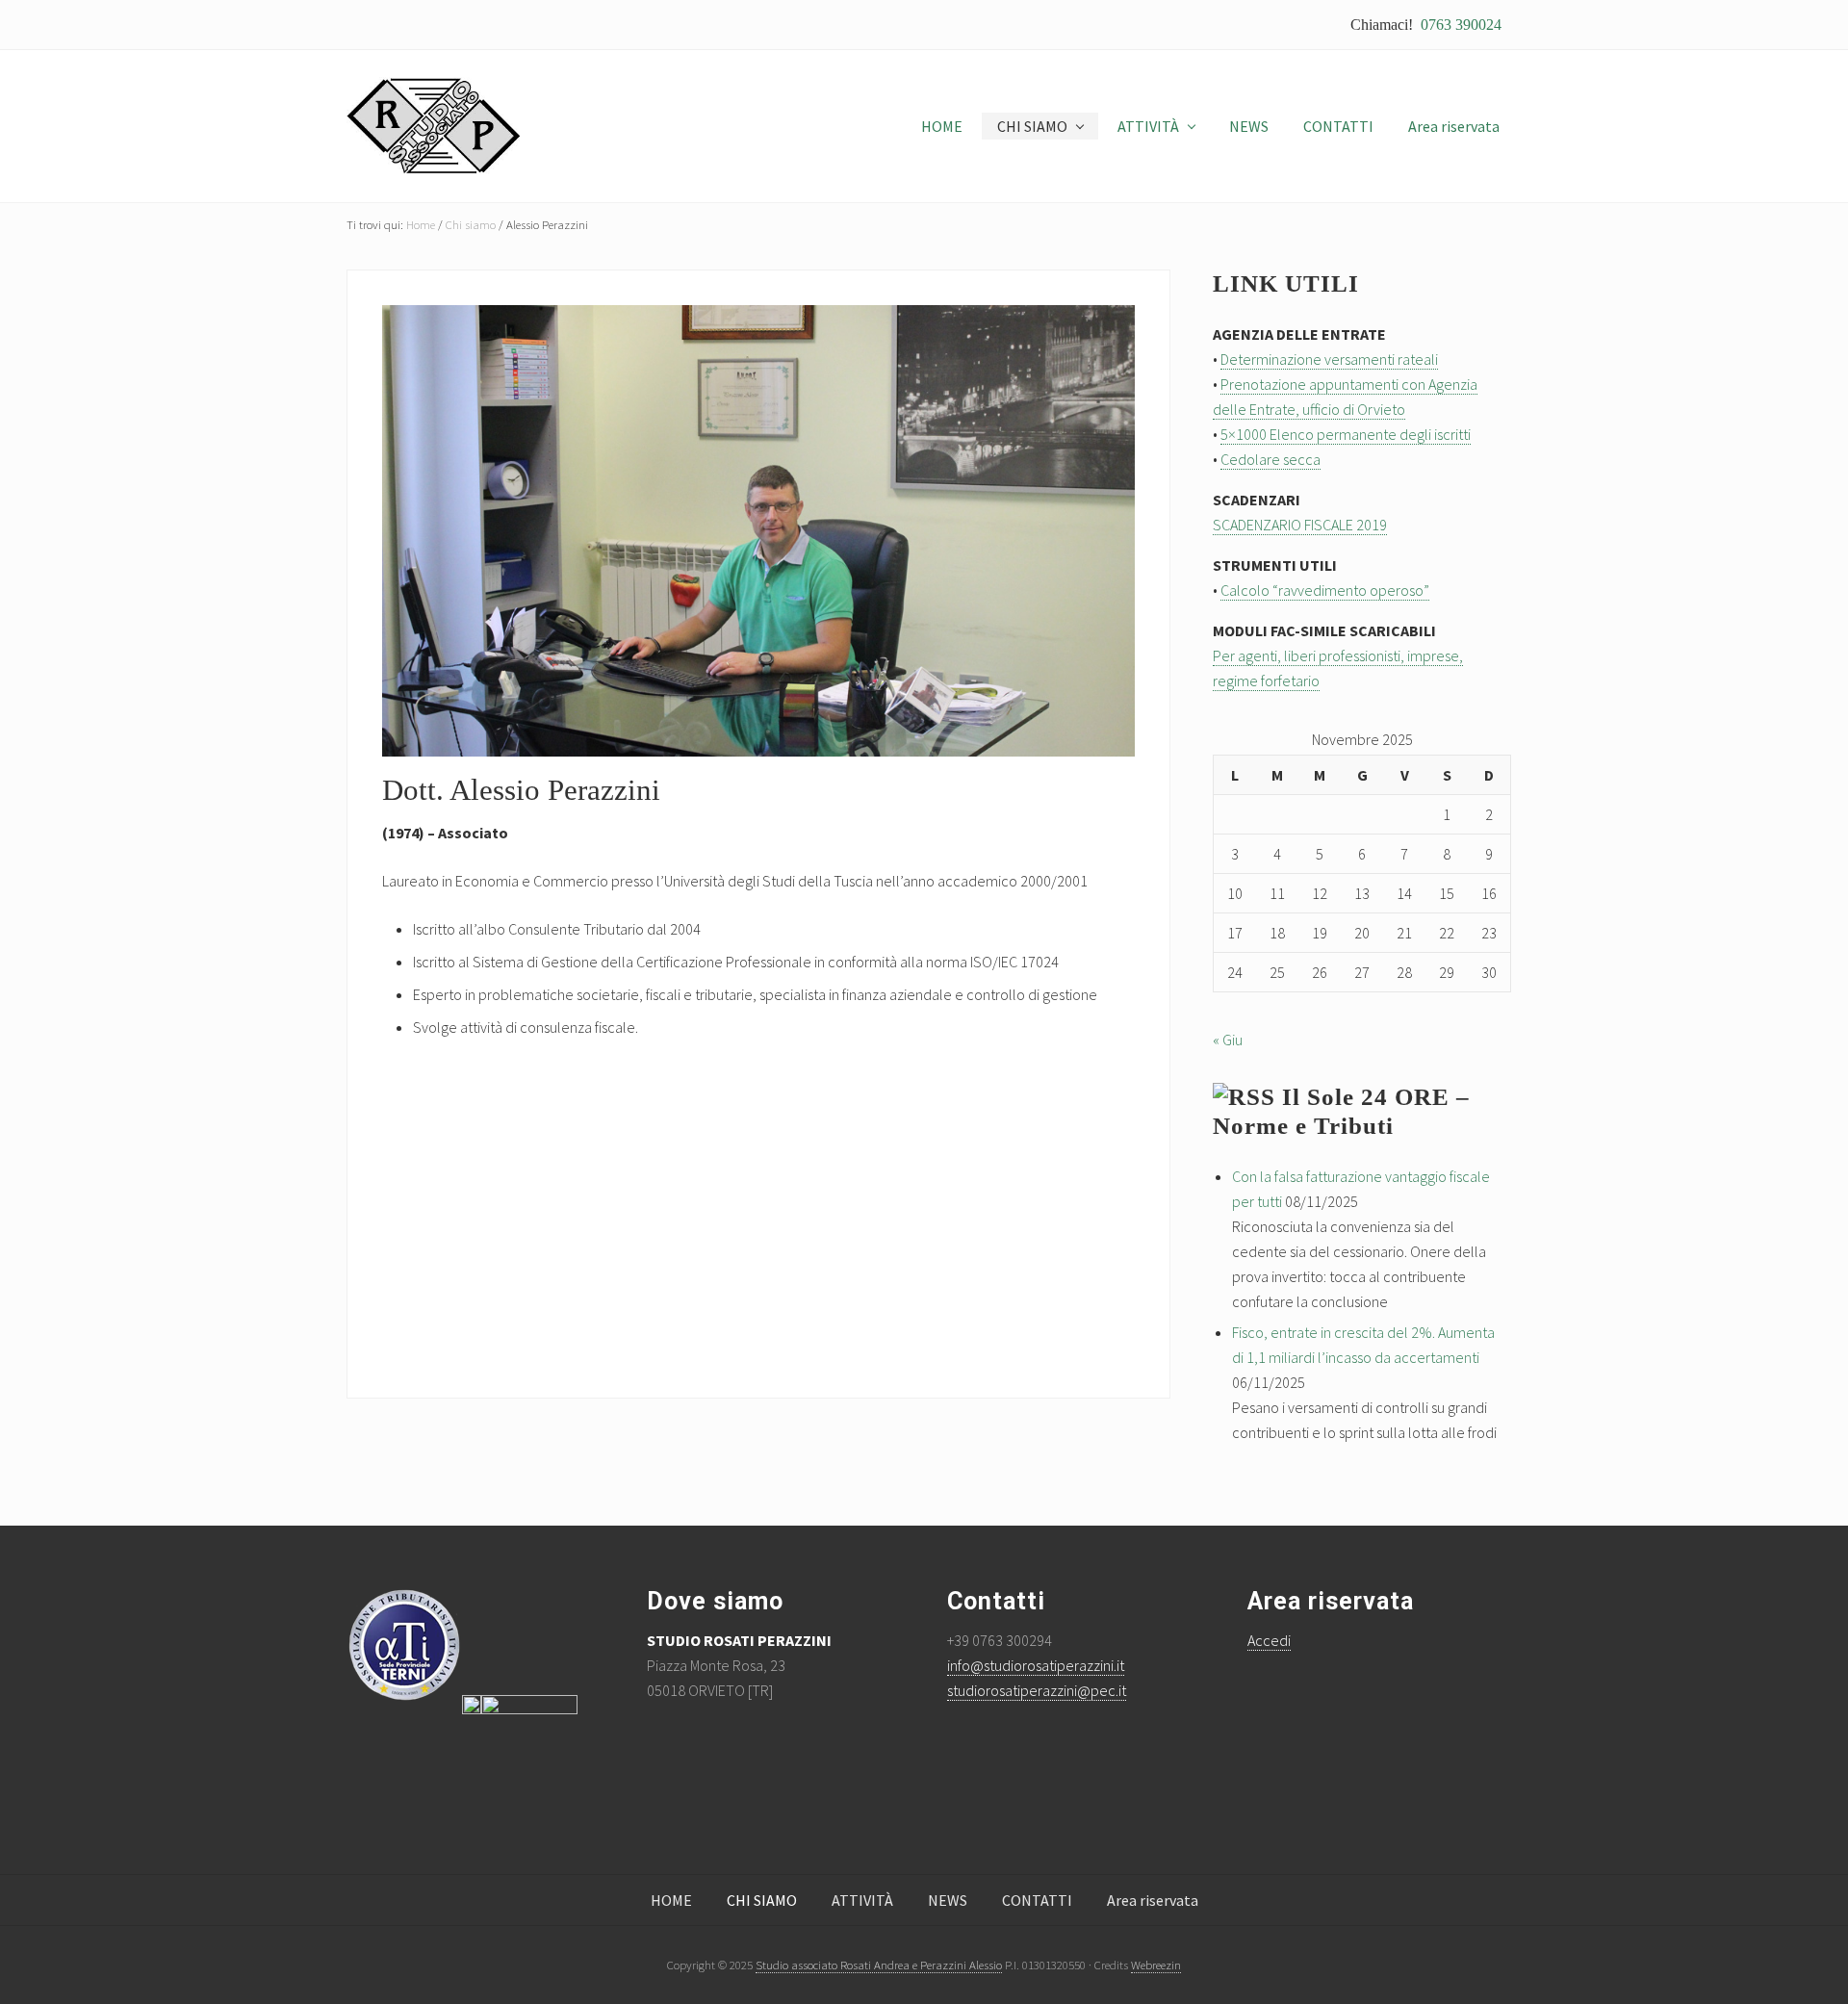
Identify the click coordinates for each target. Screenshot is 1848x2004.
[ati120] (414, 1709)
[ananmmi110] (529, 1709)
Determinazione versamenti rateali (1329, 359)
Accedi (1269, 1640)
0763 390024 (1461, 25)
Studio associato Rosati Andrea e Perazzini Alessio (879, 1965)
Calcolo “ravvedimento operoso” (1325, 590)
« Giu (1228, 1040)
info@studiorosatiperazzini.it (1036, 1665)
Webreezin (1156, 1965)
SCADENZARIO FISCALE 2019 (1300, 525)
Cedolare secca (1270, 459)
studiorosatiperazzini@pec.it (1037, 1690)
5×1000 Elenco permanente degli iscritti (1346, 434)
